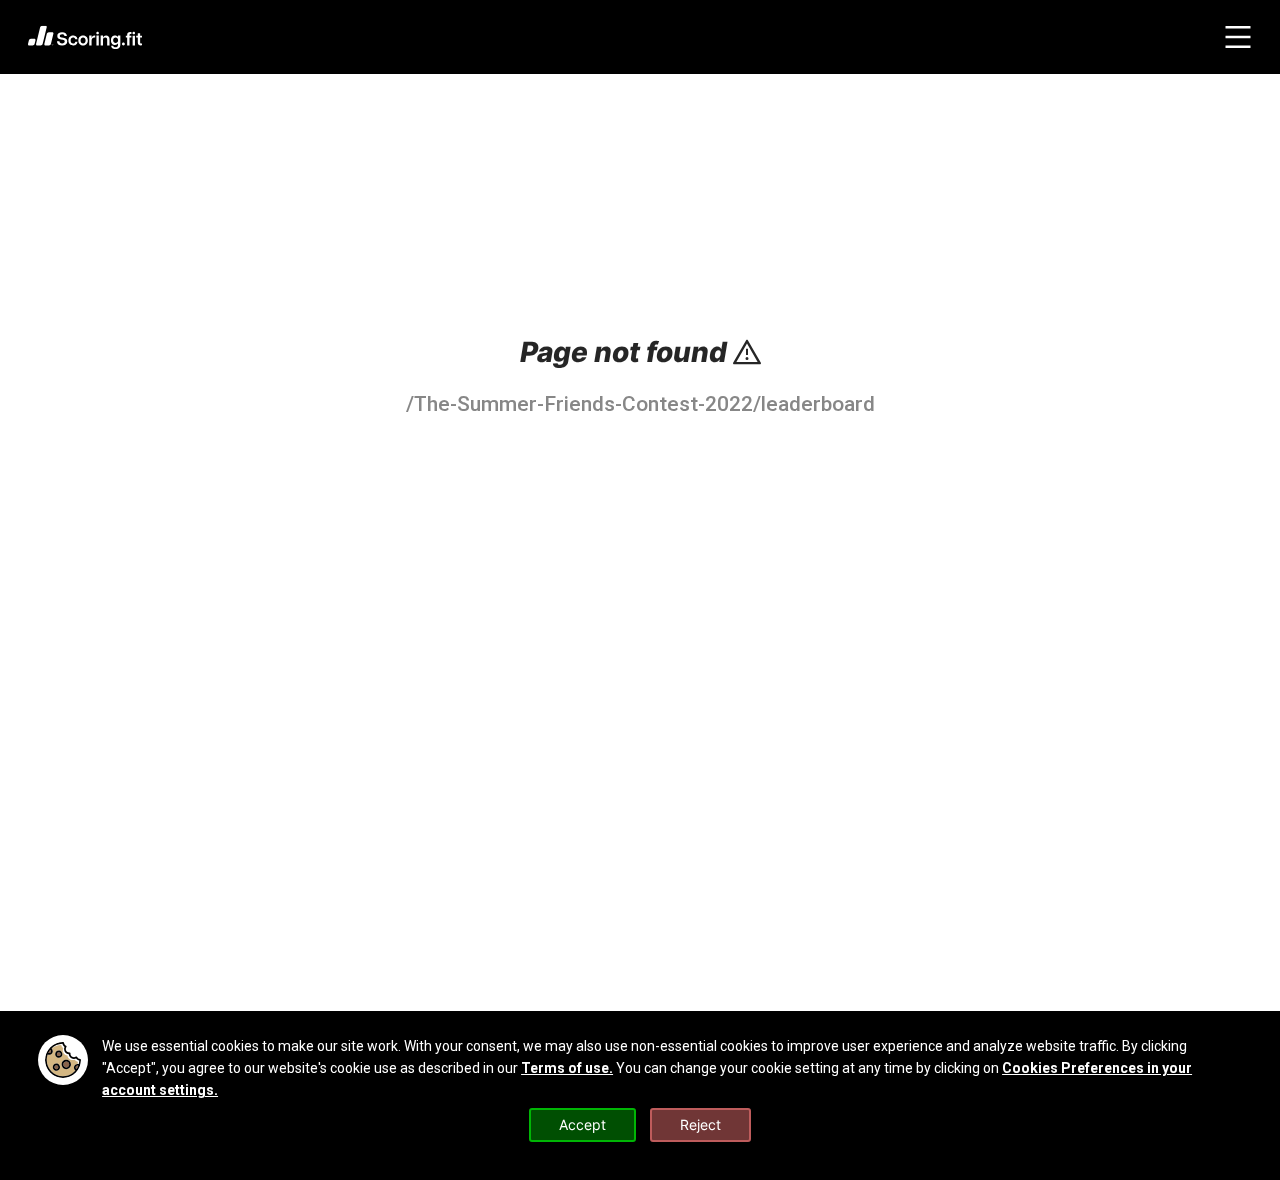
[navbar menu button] (1238, 37)
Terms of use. (567, 1068)
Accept (582, 1124)
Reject (700, 1124)
